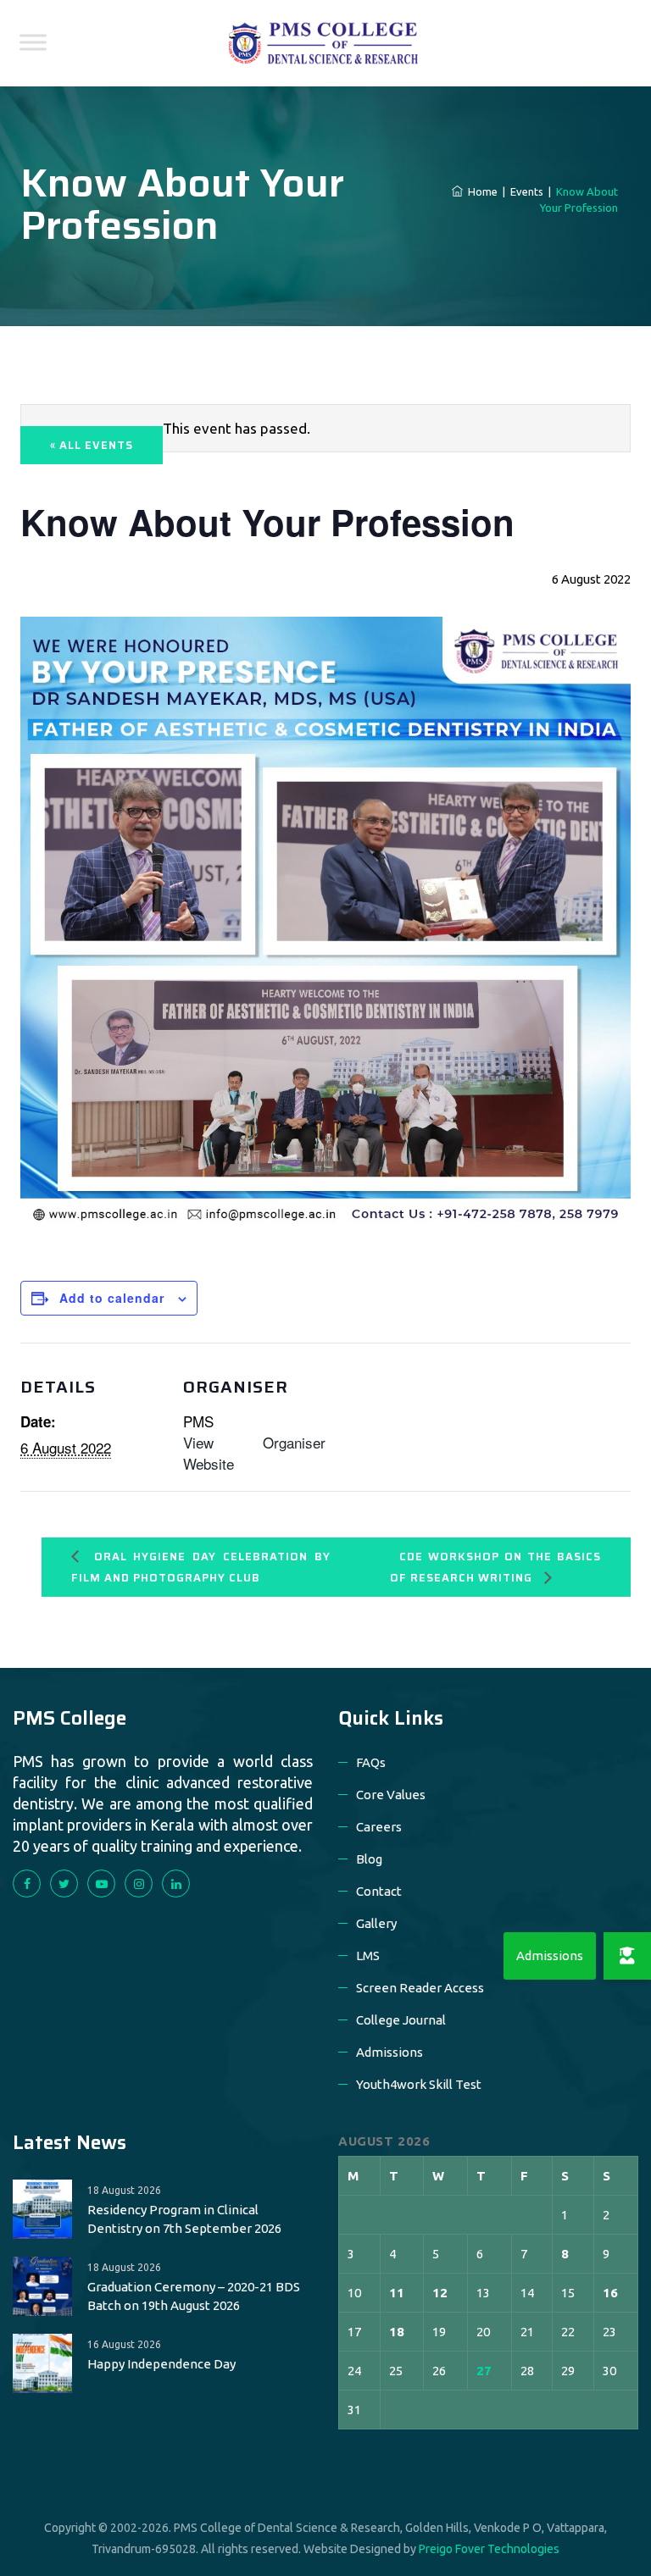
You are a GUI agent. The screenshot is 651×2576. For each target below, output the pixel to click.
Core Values (391, 1795)
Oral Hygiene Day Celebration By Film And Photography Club (201, 1567)
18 (397, 2332)
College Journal (401, 2020)
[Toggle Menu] (33, 42)
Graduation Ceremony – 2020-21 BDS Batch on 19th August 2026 (194, 2296)
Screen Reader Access (420, 1988)
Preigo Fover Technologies (489, 2549)
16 (610, 2293)
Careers (379, 1827)
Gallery (376, 1923)
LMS (368, 1956)
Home (480, 191)
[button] (627, 1956)
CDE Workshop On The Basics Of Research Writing (495, 1567)
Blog (369, 1859)
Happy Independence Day (161, 2364)
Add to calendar (112, 1298)
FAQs (371, 1762)
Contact (379, 1891)
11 (397, 2293)
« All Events (92, 445)
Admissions (389, 2052)
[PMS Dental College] (323, 43)
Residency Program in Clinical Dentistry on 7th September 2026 (184, 2219)
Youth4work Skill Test (419, 2084)
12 (440, 2293)
